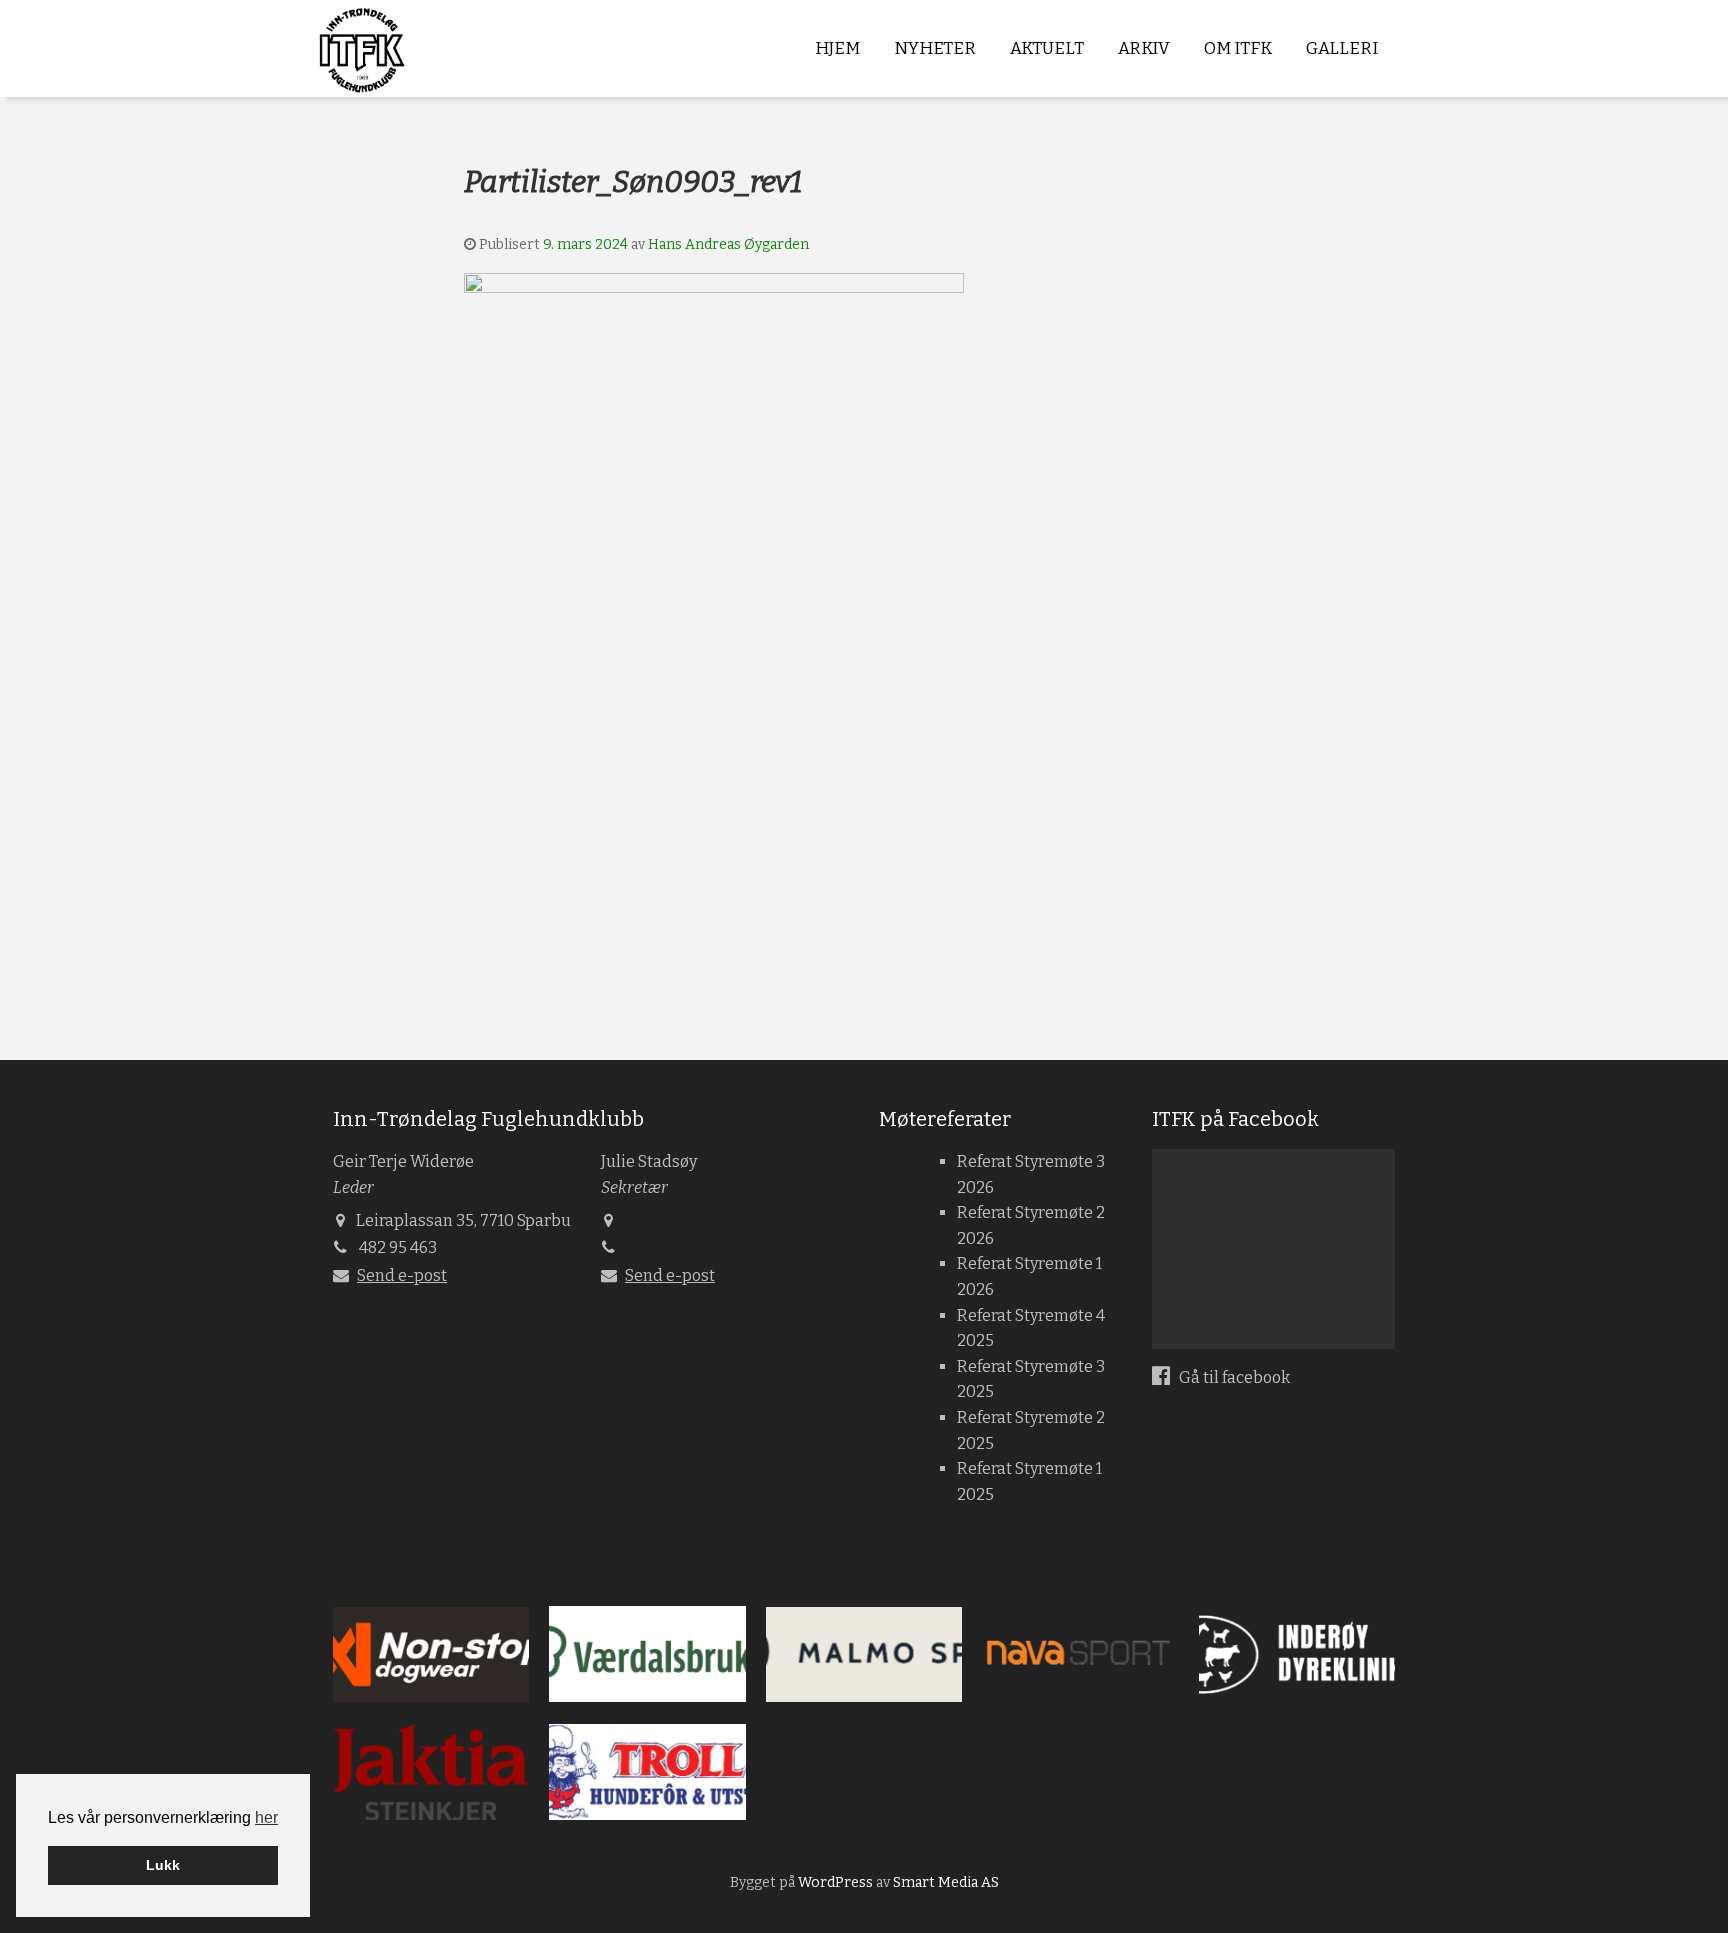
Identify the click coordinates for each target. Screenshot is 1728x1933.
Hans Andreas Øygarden (728, 244)
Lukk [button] (163, 1865)
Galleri (1342, 48)
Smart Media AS (946, 1882)
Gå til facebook (1233, 1377)
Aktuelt (1047, 48)
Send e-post (402, 1275)
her (266, 1817)
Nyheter (935, 48)
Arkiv (1144, 48)
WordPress (835, 1882)
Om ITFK (1238, 48)
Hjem (837, 48)
